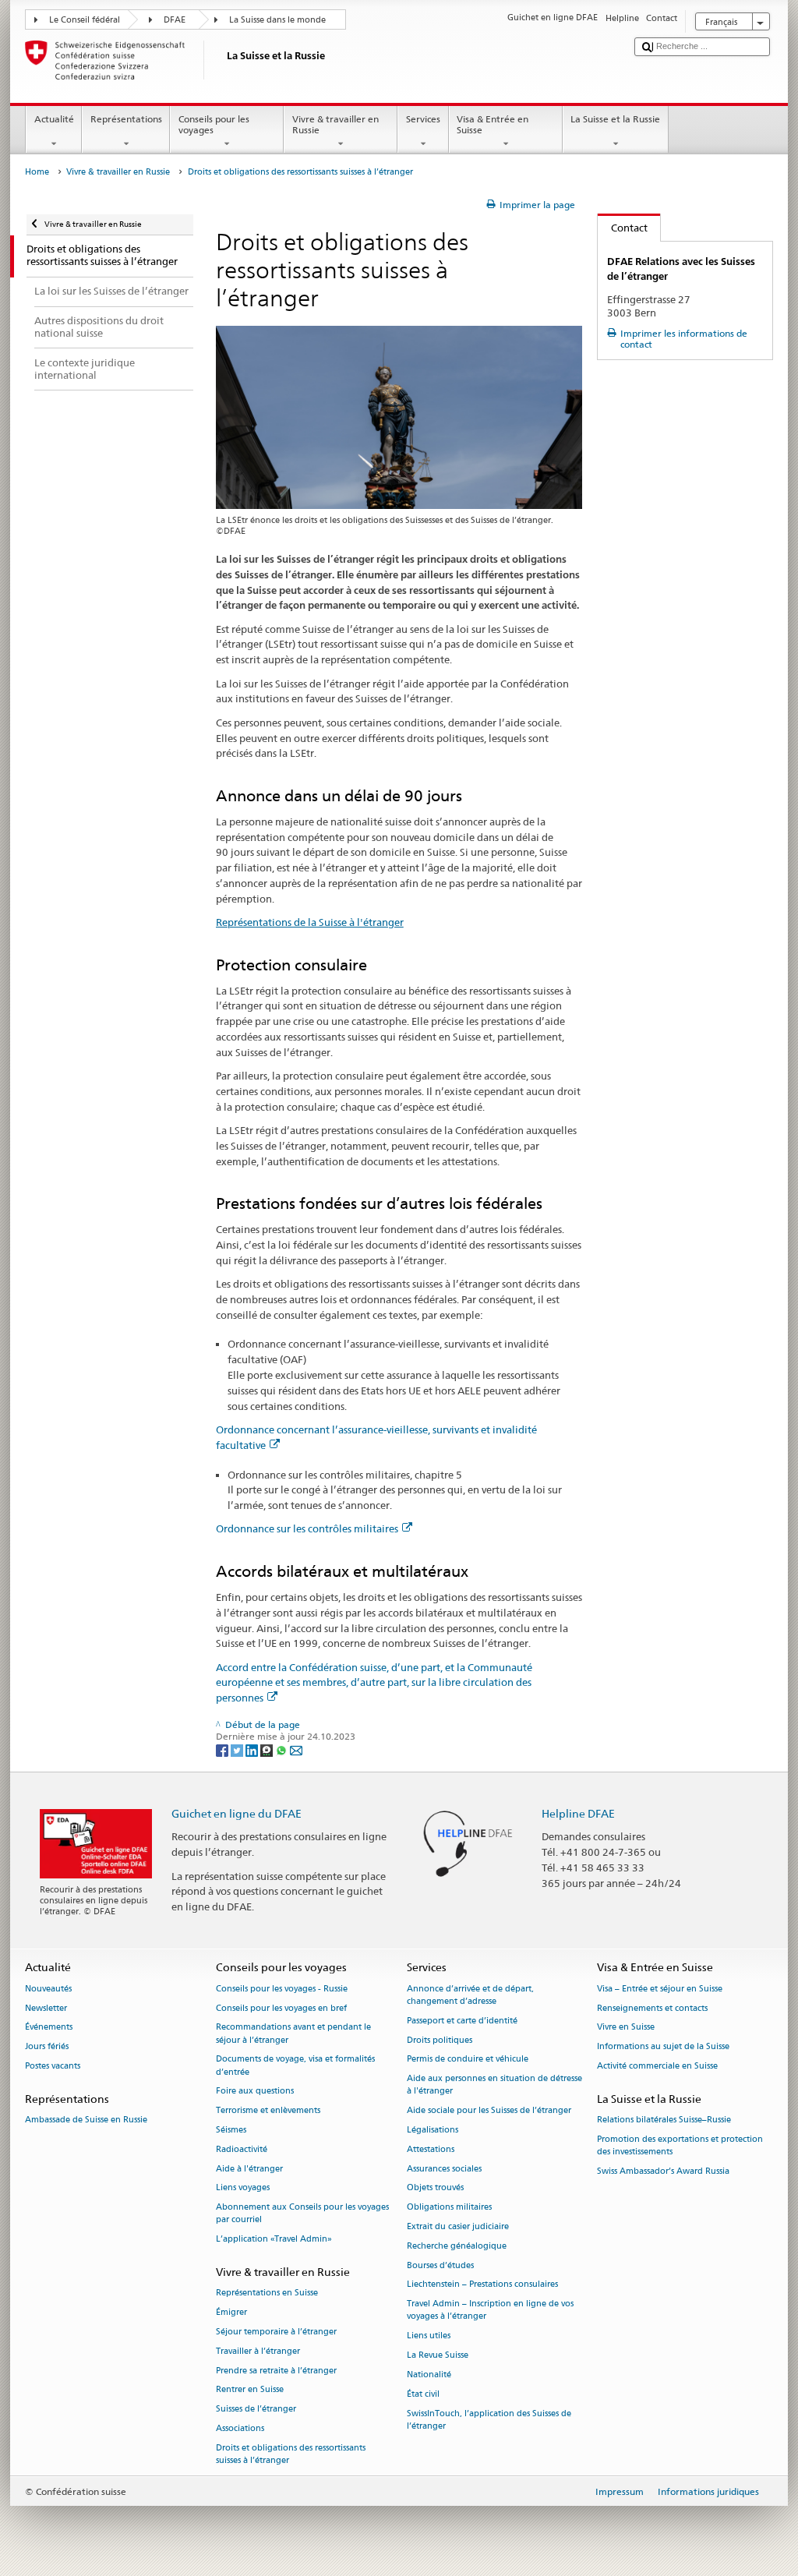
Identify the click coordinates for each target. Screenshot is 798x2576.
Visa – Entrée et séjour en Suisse (660, 1989)
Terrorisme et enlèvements (268, 2111)
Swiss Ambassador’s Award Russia (663, 2171)
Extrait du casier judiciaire (458, 2226)
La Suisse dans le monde (277, 20)
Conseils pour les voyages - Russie (282, 1989)
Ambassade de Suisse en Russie (86, 2120)
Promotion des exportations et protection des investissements (680, 2145)
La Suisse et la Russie (615, 119)
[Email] (296, 1749)
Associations (240, 2428)
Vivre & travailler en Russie (335, 124)
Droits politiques (440, 2040)
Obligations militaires (449, 2208)
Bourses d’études (440, 2265)
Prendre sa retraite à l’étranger (276, 2371)
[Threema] (268, 1749)
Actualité (54, 119)
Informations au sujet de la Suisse (663, 2047)
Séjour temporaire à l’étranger (276, 2332)
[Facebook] (223, 1749)
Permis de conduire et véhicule (468, 2060)
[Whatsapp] (282, 1749)
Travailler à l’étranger (258, 2351)
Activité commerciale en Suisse (657, 2066)
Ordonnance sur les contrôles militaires (307, 1528)
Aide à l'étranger (249, 2169)
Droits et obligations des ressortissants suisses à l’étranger (291, 2454)
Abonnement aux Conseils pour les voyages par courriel (302, 2214)
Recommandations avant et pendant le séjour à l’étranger (293, 2034)
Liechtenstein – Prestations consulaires (482, 2285)
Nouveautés (48, 1989)
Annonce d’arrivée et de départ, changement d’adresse (470, 1995)
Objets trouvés (435, 2188)
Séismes (231, 2130)
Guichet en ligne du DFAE (237, 1813)
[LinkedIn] (253, 1749)
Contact (623, 228)
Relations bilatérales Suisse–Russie (664, 2120)
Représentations (126, 119)
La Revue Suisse (438, 2355)
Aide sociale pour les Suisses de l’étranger (489, 2111)
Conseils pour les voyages (214, 124)
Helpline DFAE (578, 1813)
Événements (49, 2028)
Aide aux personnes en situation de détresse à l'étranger (494, 2085)
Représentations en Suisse (267, 2293)
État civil (423, 2394)
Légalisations (433, 2130)
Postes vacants (53, 2066)
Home (37, 172)
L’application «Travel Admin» (274, 2240)
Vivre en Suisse (626, 2028)
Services (423, 119)
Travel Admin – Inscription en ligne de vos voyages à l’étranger (490, 2311)
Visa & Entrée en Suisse (493, 124)
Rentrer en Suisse (250, 2390)
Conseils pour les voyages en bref (281, 2008)
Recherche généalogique (457, 2246)
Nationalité (429, 2375)
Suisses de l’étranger (256, 2410)
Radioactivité (242, 2149)
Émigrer (231, 2312)
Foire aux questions (255, 2092)
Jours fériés (47, 2047)
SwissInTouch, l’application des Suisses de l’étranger (489, 2420)
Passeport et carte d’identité (462, 2021)
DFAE (175, 20)
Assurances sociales (444, 2169)
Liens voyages (243, 2188)
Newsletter (46, 2008)
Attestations (431, 2149)
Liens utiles (429, 2336)
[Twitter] (238, 1749)
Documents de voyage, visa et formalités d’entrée (295, 2066)
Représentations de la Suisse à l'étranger (310, 922)
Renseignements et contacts (652, 2008)
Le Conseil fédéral (85, 20)
